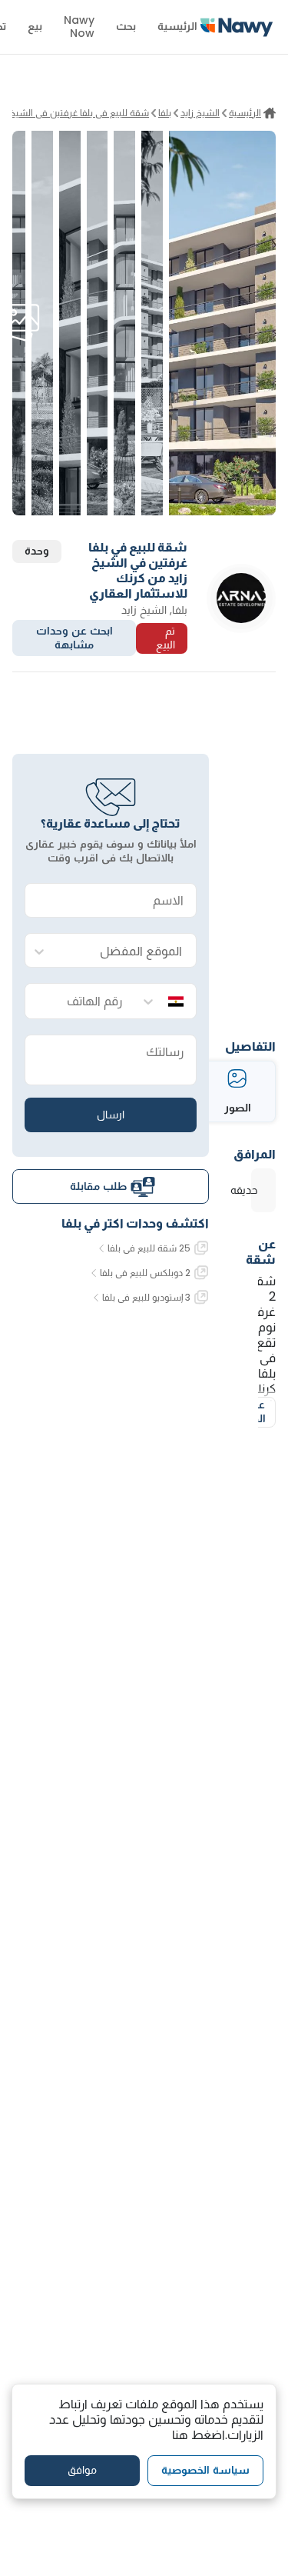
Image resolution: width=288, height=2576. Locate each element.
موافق (82, 2470)
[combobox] (126, 951)
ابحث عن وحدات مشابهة (74, 638)
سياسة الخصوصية (205, 2470)
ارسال (111, 1115)
